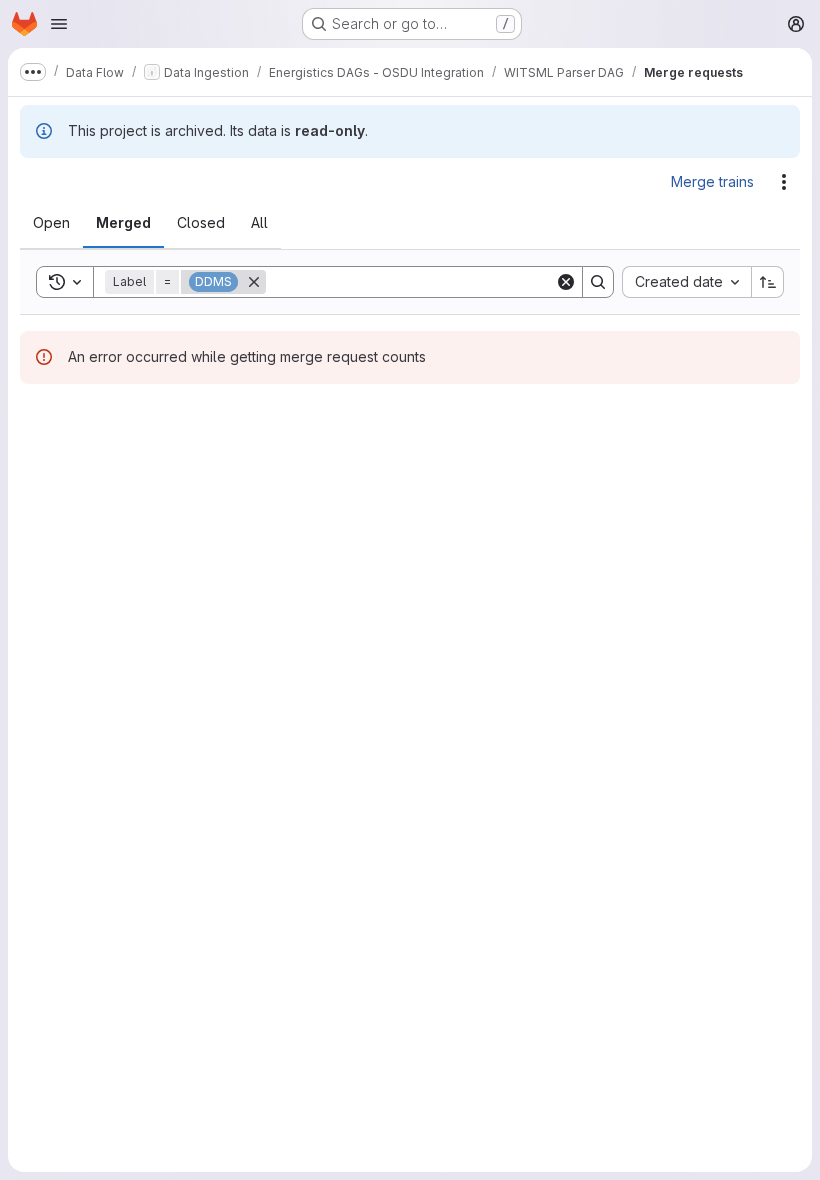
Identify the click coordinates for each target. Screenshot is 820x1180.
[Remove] (254, 282)
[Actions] (784, 182)
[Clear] (566, 282)
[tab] (51, 223)
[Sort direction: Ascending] (768, 282)
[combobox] (686, 282)
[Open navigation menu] (59, 24)
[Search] (598, 282)
